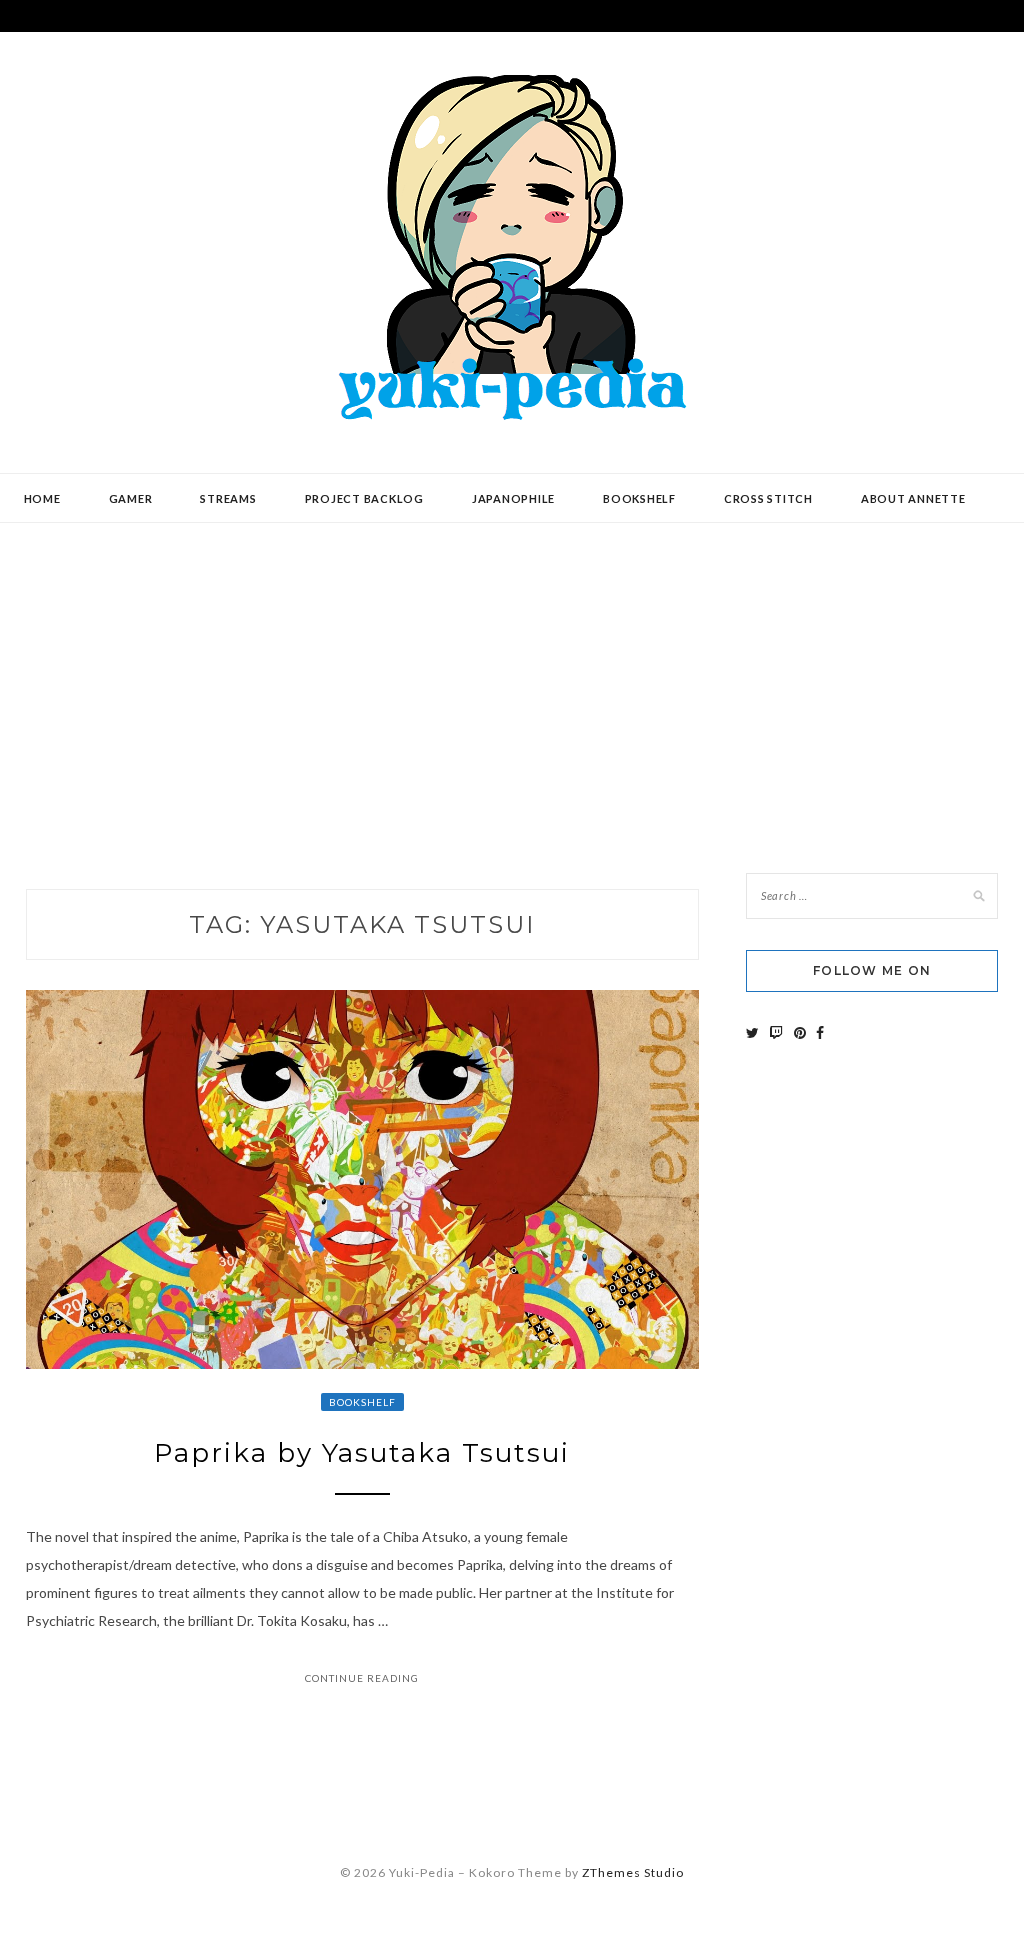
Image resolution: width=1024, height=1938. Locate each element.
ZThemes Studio (633, 1872)
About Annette (913, 498)
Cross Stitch (768, 498)
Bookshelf (639, 498)
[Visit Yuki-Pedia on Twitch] (776, 1032)
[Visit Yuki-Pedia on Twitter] (752, 1032)
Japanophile (513, 498)
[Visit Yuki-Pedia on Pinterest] (800, 1032)
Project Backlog (364, 498)
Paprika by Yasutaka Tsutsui (362, 1453)
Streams (228, 498)
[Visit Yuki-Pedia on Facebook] (820, 1032)
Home (42, 498)
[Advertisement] (512, 683)
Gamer (131, 498)
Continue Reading (362, 1678)
